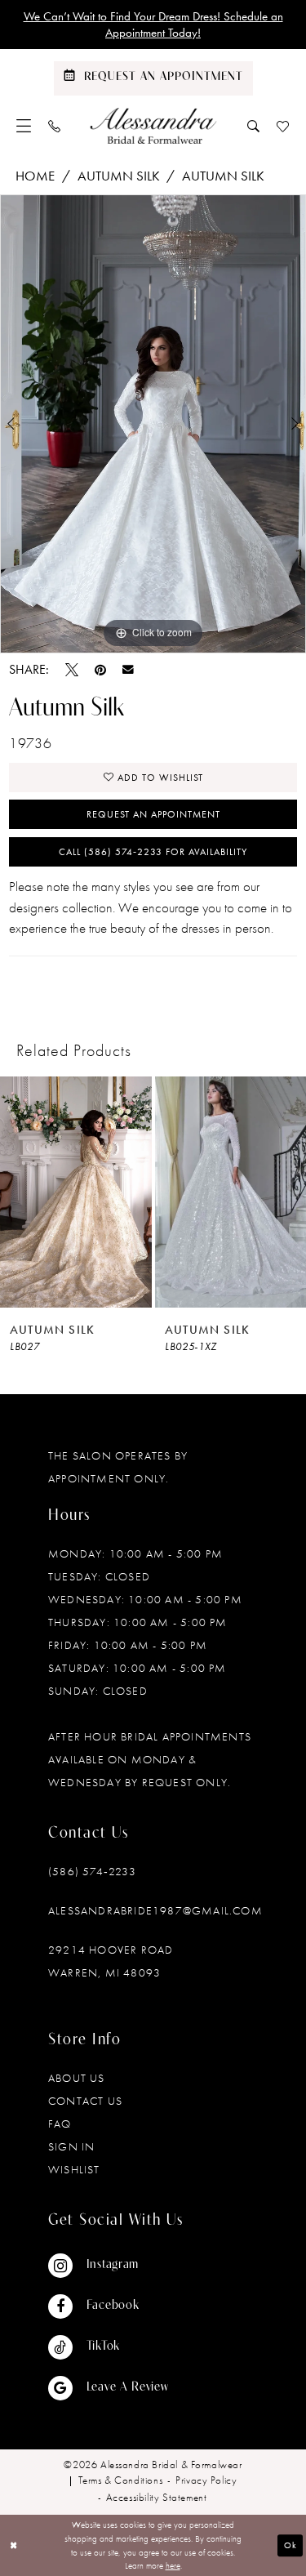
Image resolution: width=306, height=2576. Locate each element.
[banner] (153, 126)
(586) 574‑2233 (92, 1871)
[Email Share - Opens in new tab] (128, 670)
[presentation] (83, 1192)
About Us (77, 2078)
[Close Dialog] (14, 2545)
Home (35, 176)
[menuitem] (24, 126)
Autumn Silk (119, 176)
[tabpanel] (153, 424)
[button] (24, 126)
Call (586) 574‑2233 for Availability (153, 852)
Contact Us (85, 2101)
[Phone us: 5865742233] (55, 126)
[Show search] (254, 126)
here (173, 2565)
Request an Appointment (153, 814)
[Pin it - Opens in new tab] (100, 670)
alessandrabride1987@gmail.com (155, 1910)
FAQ (60, 2124)
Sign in (71, 2146)
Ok (290, 2545)
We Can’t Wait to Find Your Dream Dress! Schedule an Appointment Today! (153, 25)
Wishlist (74, 2169)
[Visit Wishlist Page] (283, 126)
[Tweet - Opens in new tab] (72, 670)
